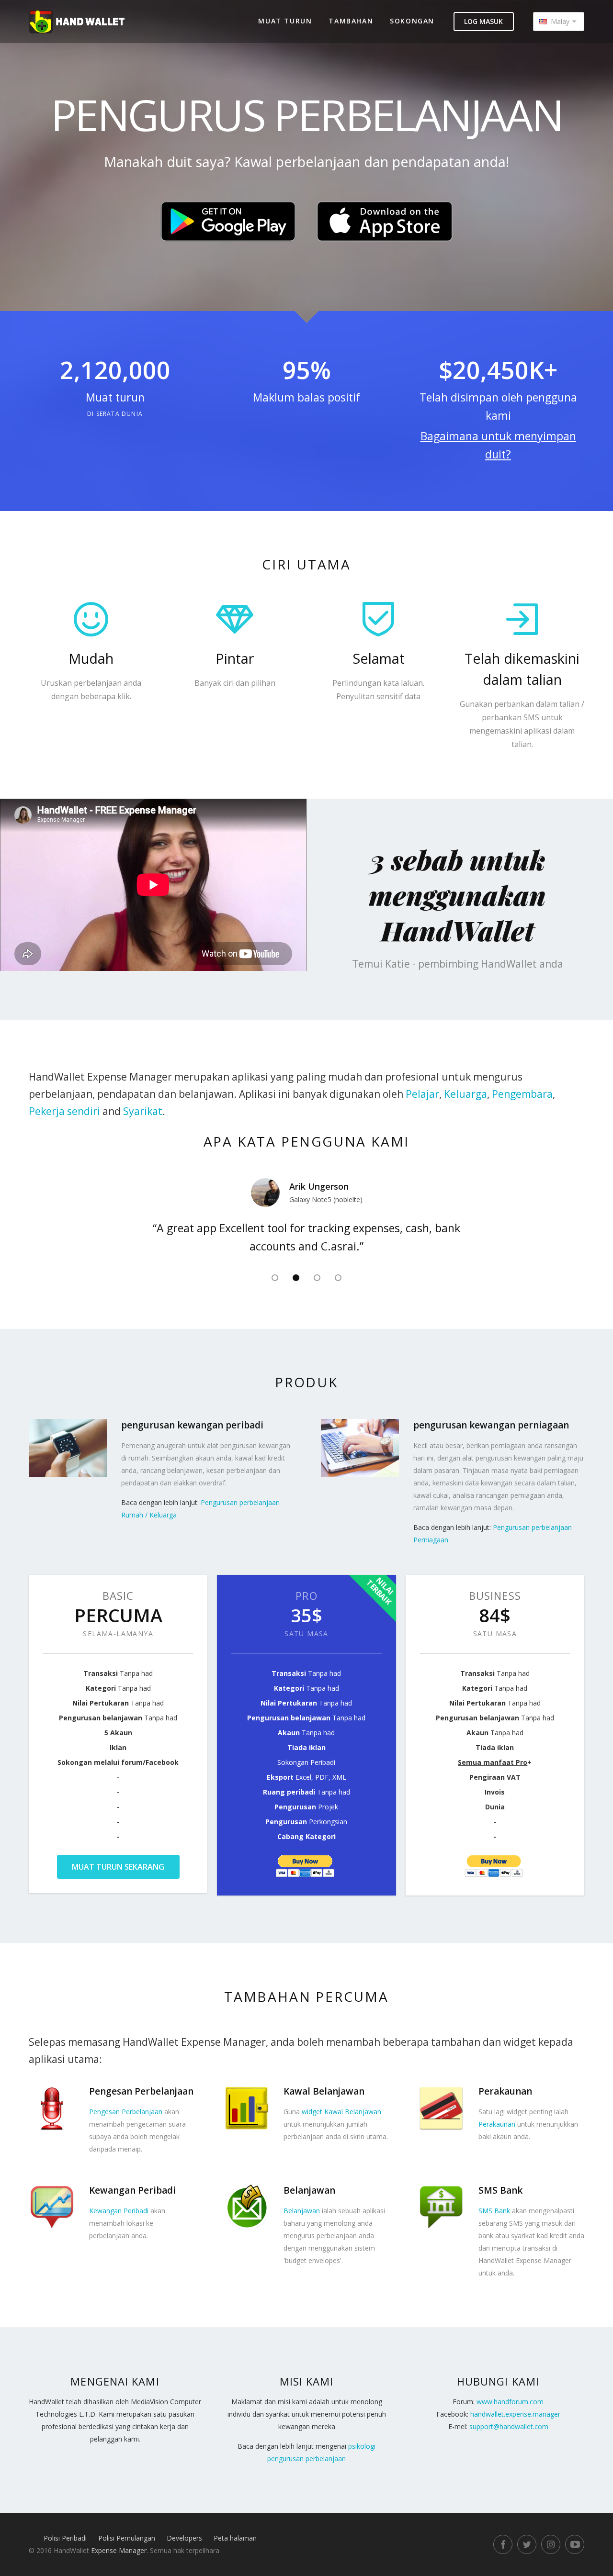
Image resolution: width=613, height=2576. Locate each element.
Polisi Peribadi (65, 2538)
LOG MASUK (483, 21)
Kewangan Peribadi (119, 2211)
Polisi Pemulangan (127, 2538)
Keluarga (465, 1094)
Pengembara (522, 1094)
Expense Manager (119, 2550)
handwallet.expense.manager (515, 2414)
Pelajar (422, 1094)
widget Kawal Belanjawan (341, 2112)
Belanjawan (302, 2211)
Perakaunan (497, 2124)
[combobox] (559, 22)
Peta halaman (235, 2538)
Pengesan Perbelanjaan (126, 2112)
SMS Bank (494, 2211)
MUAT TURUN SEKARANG (118, 1867)
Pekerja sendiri (64, 1111)
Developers (184, 2538)
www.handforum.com (510, 2402)
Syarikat (143, 1111)
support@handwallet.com (509, 2426)
